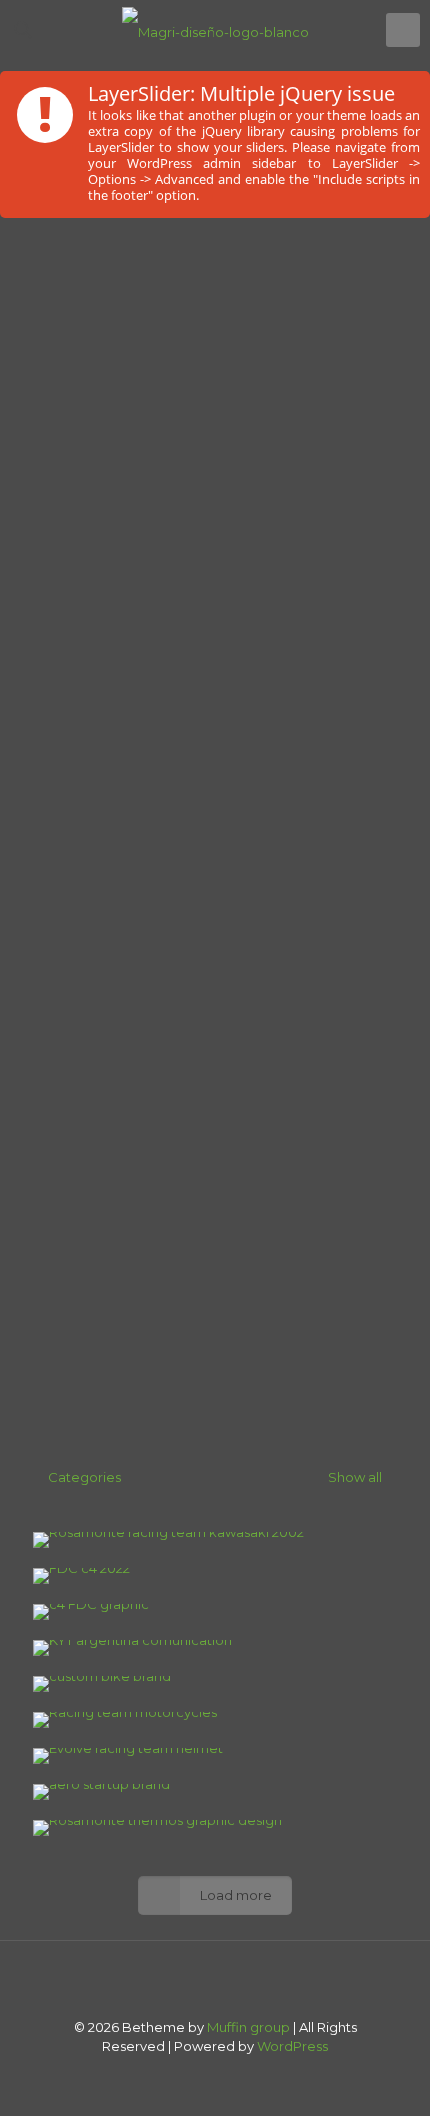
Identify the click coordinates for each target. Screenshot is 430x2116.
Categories (84, 1477)
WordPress (292, 2046)
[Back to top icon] (215, 1982)
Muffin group (248, 2027)
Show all (353, 1477)
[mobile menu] (403, 30)
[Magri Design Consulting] (215, 30)
